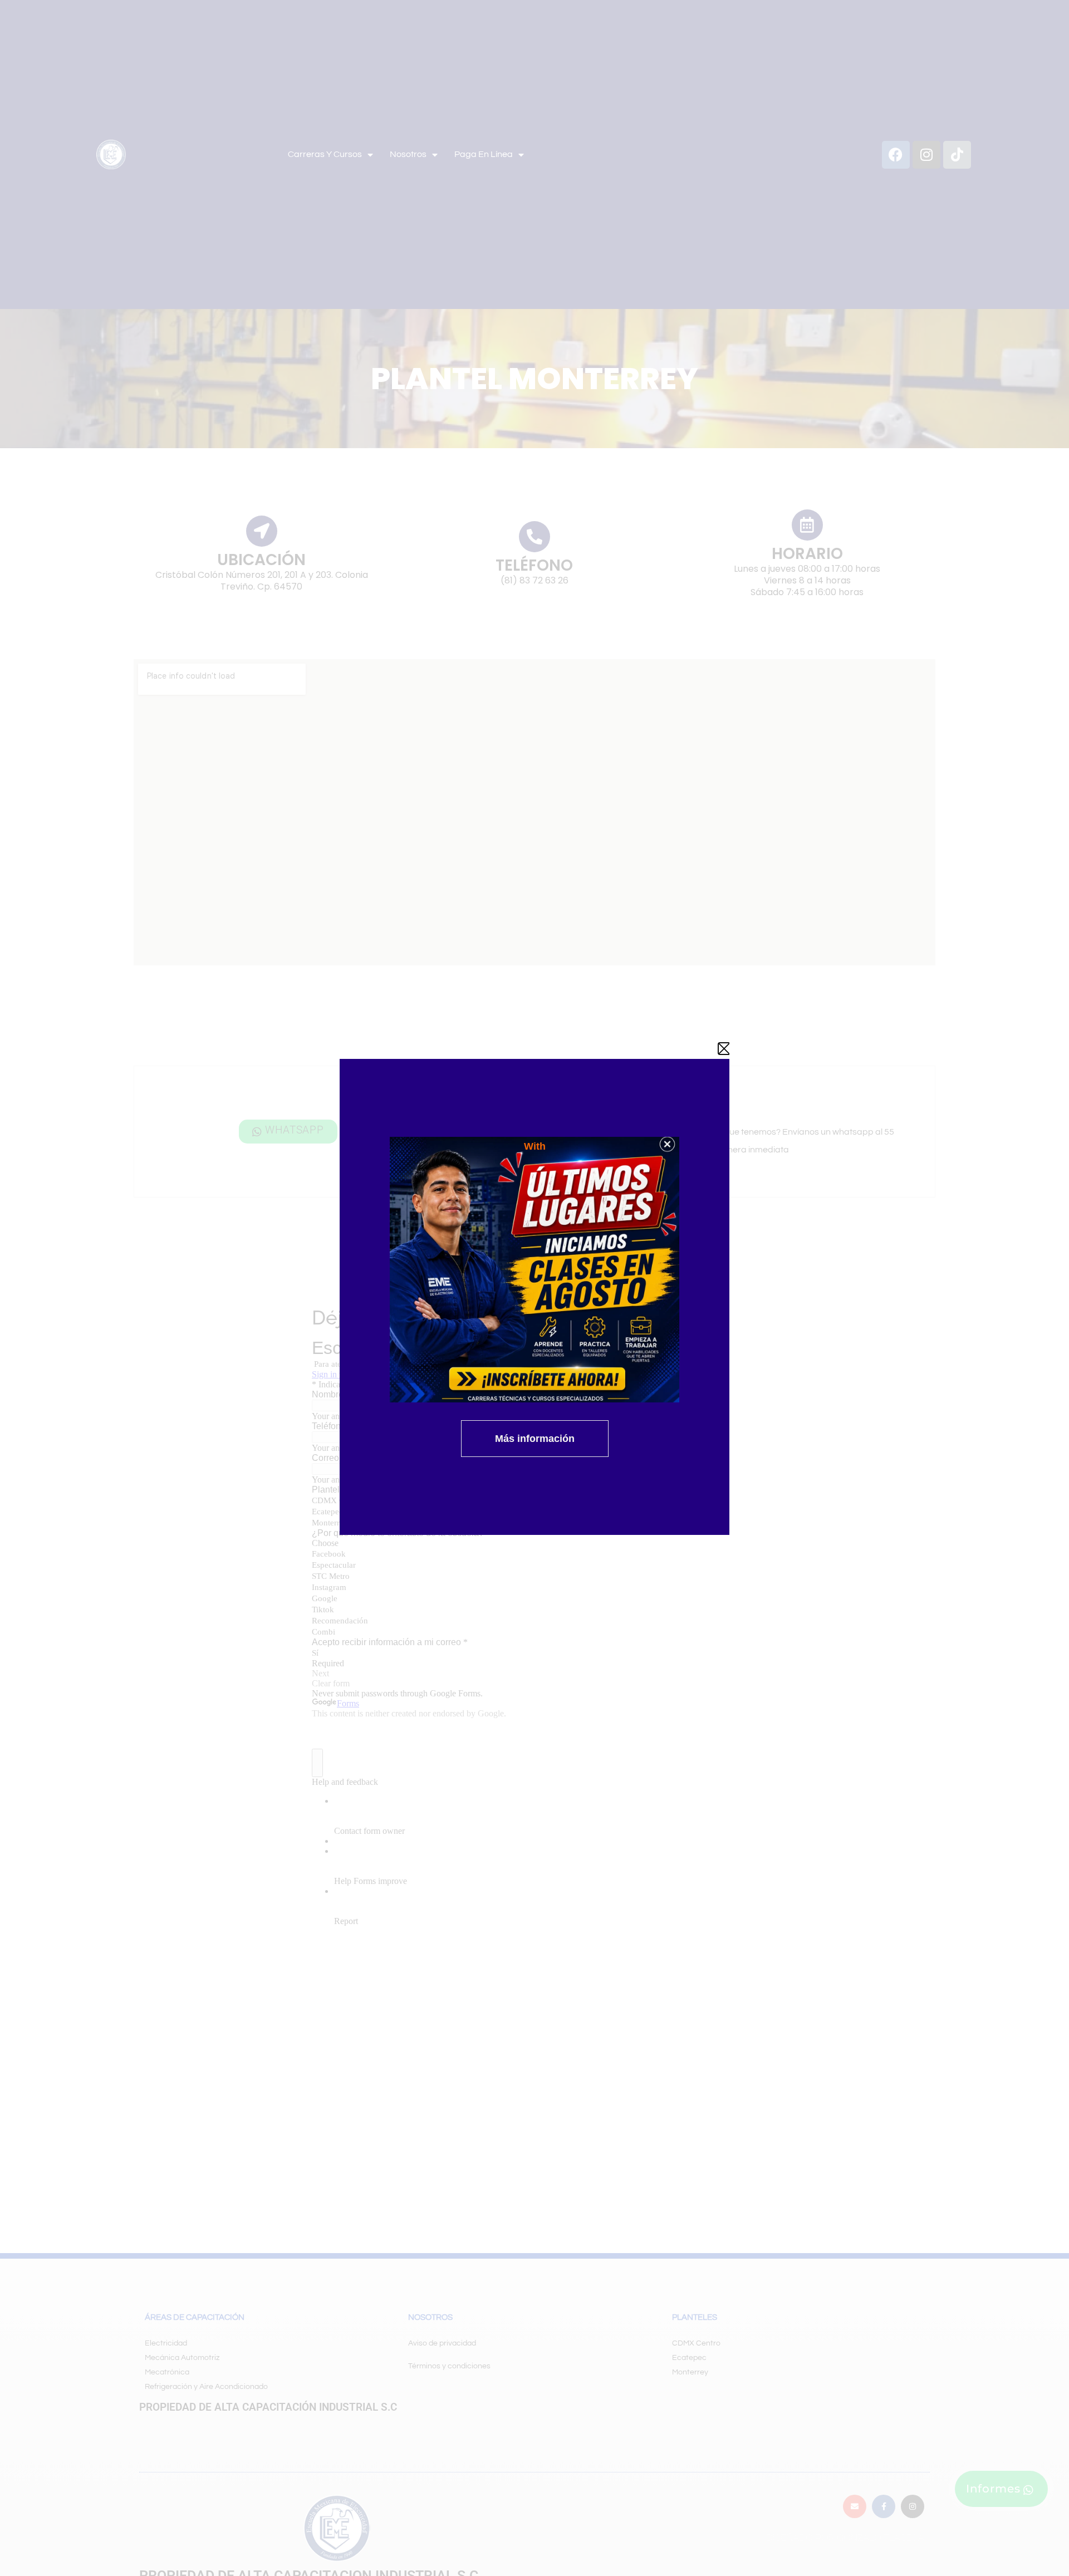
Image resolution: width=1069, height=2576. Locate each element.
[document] (534, 1288)
